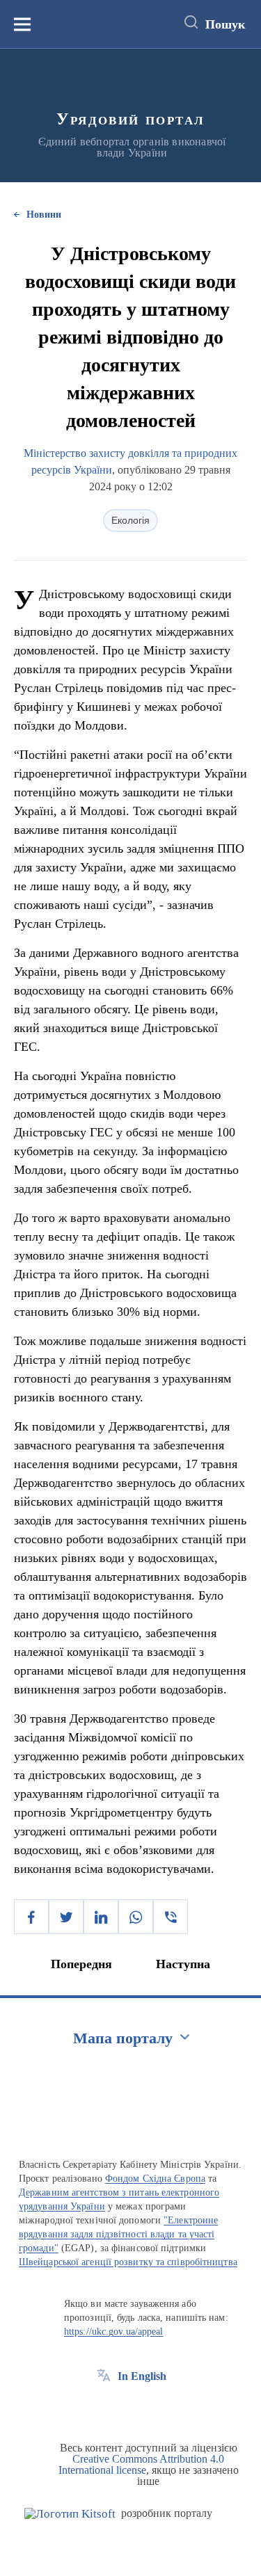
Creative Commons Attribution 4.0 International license (142, 2464)
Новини (44, 215)
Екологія (130, 520)
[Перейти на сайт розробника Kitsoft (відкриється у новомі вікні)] (70, 2514)
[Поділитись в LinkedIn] (101, 1917)
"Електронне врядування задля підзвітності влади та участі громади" (118, 2234)
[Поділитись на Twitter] (66, 1917)
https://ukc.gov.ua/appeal (114, 2332)
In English (142, 2376)
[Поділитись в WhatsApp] (136, 1917)
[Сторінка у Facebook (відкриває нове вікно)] (104, 2408)
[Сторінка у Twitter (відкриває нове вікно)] (129, 2408)
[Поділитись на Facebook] (31, 1917)
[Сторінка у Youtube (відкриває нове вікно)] (155, 2408)
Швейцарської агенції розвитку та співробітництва (128, 2262)
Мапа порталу (123, 2038)
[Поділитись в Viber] (171, 1917)
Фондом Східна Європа (155, 2179)
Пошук (225, 24)
